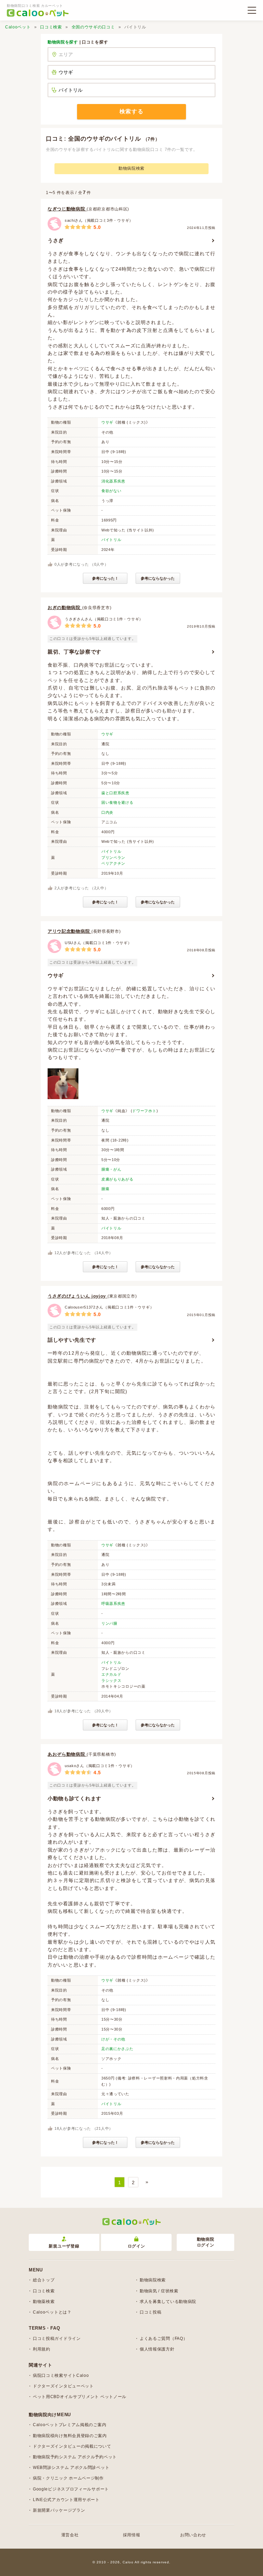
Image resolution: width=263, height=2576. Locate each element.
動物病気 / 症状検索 (159, 2291)
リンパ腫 (109, 1623)
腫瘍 (105, 1189)
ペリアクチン (113, 863)
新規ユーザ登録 (64, 2246)
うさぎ (56, 240)
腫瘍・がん (111, 1169)
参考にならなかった (158, 578)
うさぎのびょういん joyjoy (78, 1296)
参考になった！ (105, 578)
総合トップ (44, 2280)
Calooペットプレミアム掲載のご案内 (70, 2425)
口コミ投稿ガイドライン (57, 2339)
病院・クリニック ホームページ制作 (68, 2478)
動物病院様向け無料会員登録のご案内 (70, 2436)
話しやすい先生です (72, 1340)
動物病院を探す (63, 42)
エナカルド (111, 1674)
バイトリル (111, 540)
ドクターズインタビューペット (63, 2386)
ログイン (136, 2246)
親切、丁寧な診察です (74, 652)
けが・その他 (113, 2039)
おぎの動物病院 (65, 608)
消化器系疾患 (113, 481)
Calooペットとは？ (52, 2312)
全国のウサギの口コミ (93, 27)
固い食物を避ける (117, 802)
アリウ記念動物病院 (70, 931)
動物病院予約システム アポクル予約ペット (75, 2457)
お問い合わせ (193, 2535)
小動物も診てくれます (74, 1798)
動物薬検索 (44, 2302)
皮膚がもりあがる (117, 1179)
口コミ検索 (51, 27)
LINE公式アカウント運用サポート (66, 2500)
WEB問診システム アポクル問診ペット (71, 2468)
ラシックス (111, 1680)
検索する (131, 111)
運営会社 (70, 2535)
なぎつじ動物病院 (67, 209)
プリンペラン (113, 858)
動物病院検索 (131, 168)
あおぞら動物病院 (67, 1754)
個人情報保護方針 (157, 2349)
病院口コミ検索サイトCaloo (61, 2375)
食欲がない (111, 491)
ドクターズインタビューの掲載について (72, 2446)
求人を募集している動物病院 (168, 2302)
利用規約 (42, 2349)
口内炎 (107, 812)
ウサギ (107, 422)
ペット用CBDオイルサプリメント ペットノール (80, 2397)
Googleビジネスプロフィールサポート (71, 2489)
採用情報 (132, 2535)
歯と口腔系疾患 (115, 793)
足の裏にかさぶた (117, 2049)
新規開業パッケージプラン (59, 2510)
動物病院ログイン (206, 2242)
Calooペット (18, 27)
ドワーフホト (144, 1111)
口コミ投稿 (151, 2312)
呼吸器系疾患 (113, 1603)
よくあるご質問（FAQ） (164, 2339)
